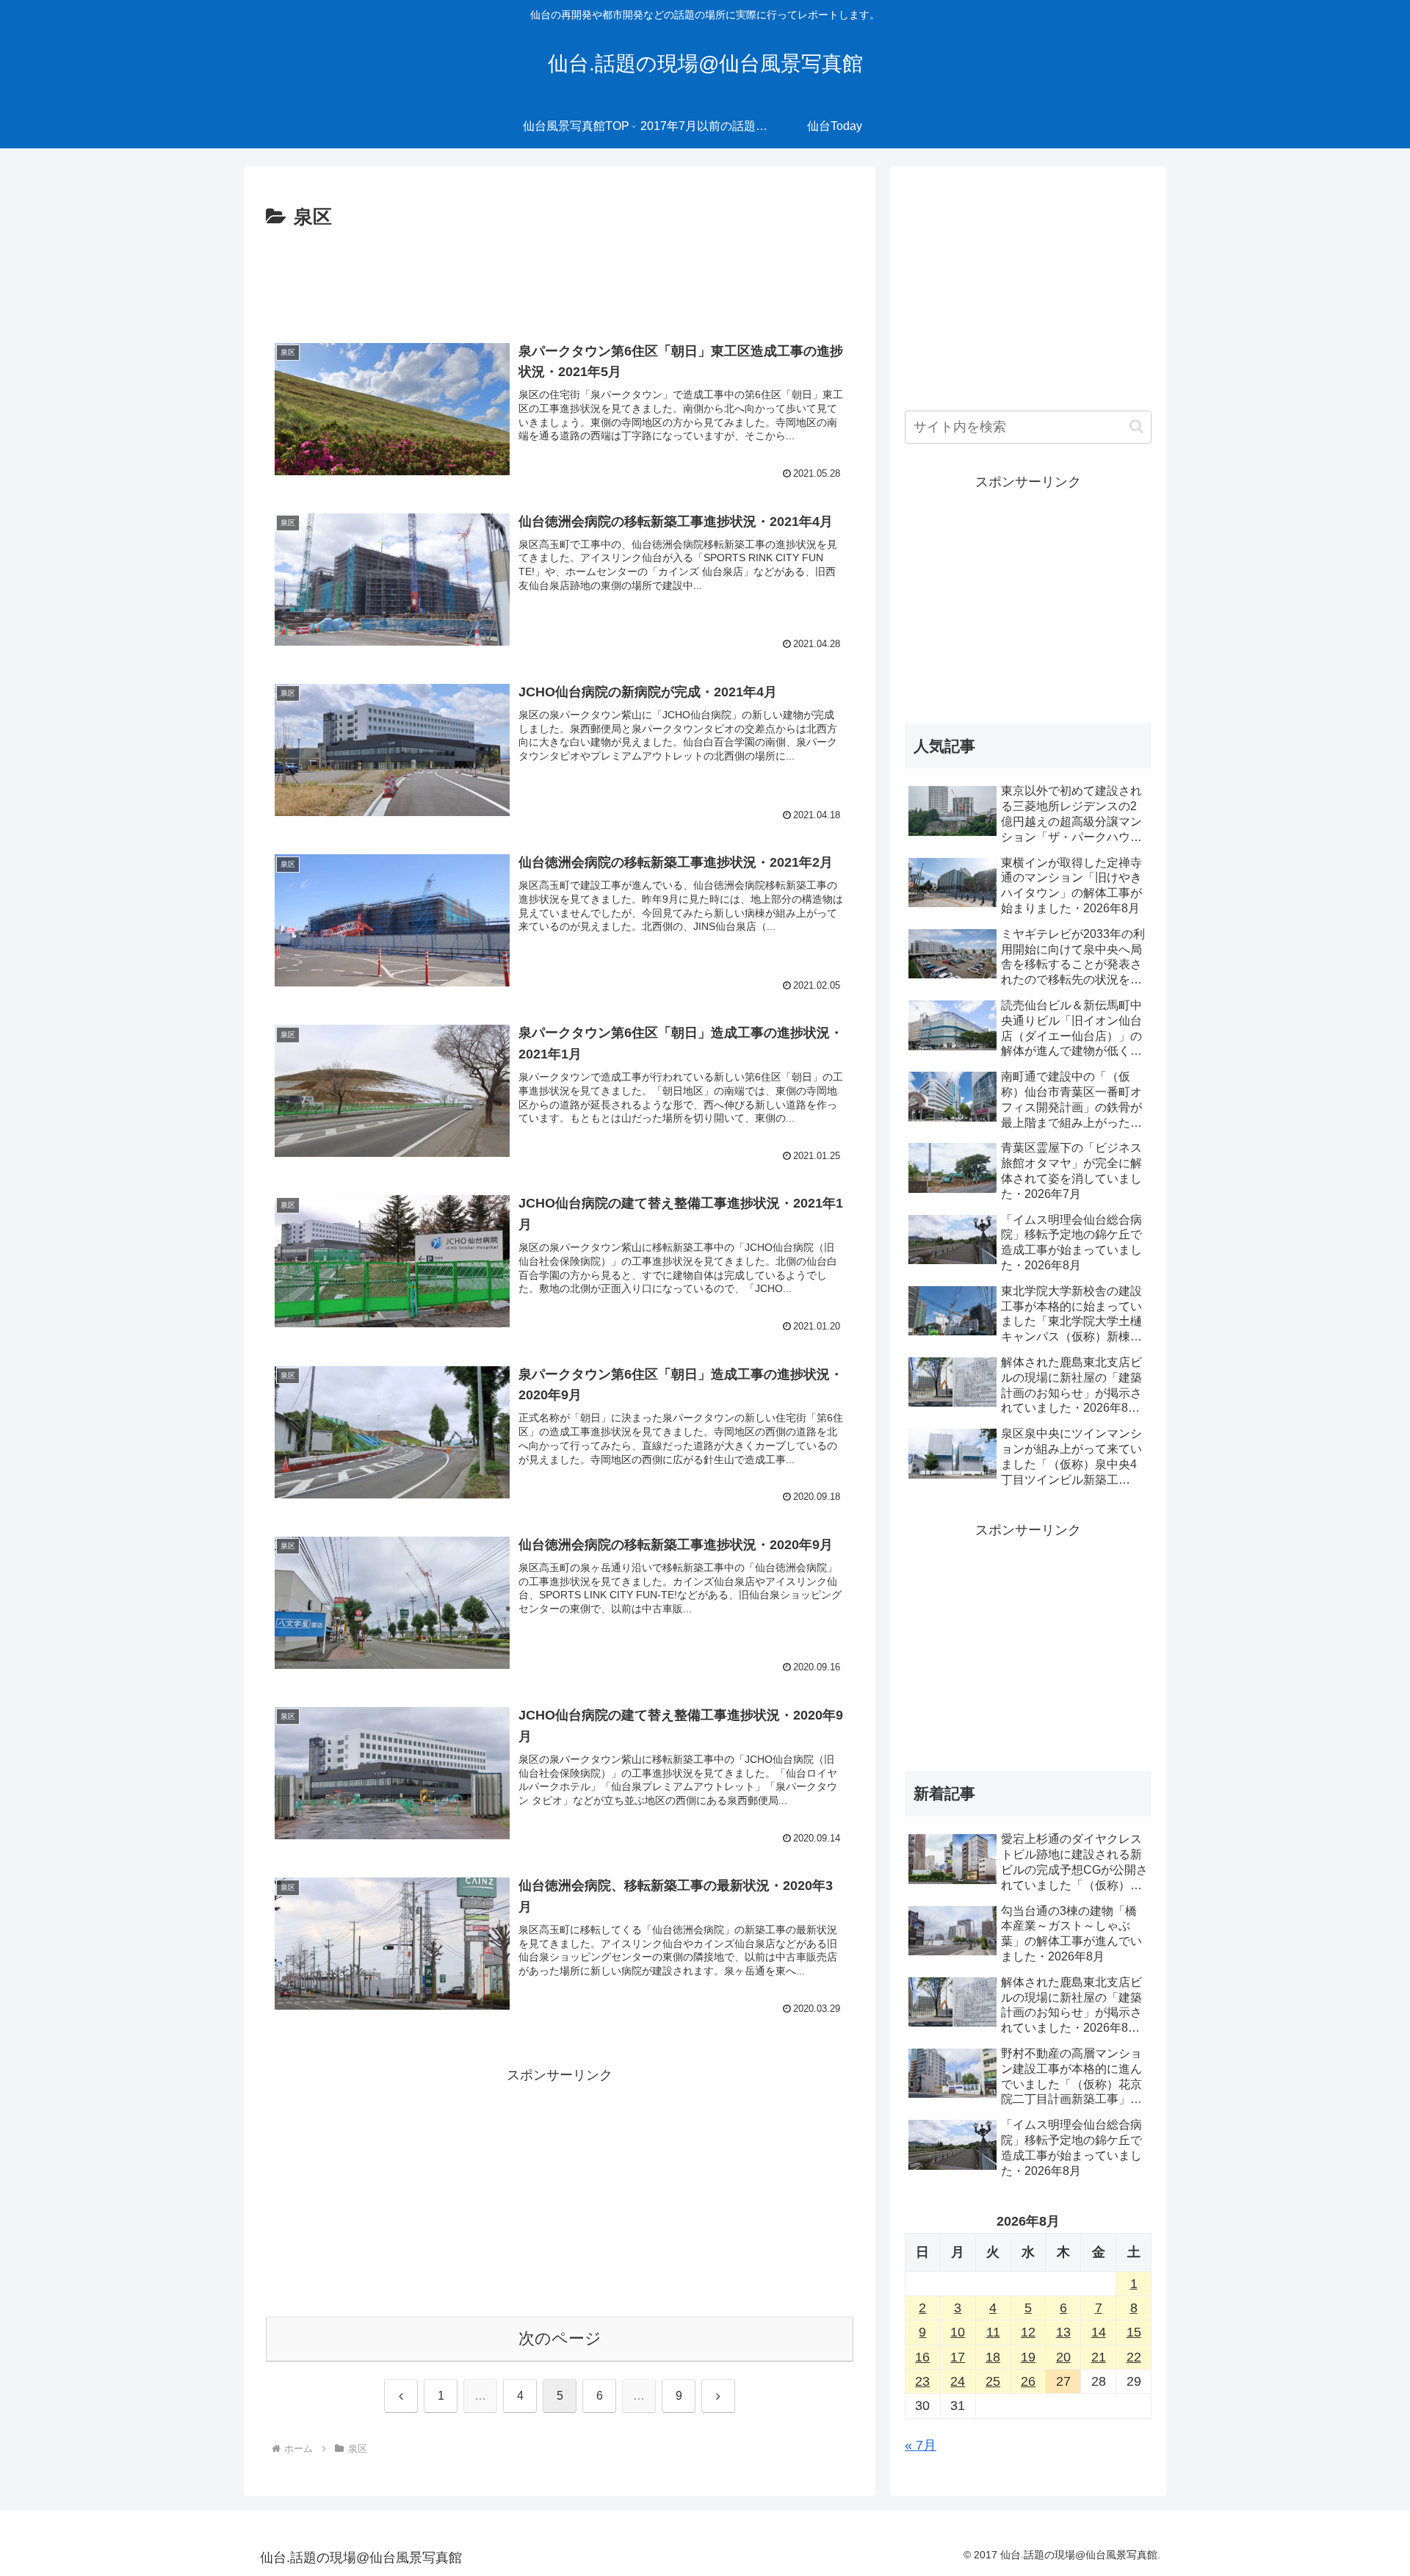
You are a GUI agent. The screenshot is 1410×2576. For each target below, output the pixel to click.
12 (1028, 2332)
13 (1063, 2332)
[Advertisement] (560, 275)
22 (1134, 2357)
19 (1028, 2357)
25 (993, 2381)
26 (1028, 2381)
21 (1099, 2357)
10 (958, 2332)
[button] (1136, 426)
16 (922, 2357)
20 (1063, 2357)
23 (922, 2381)
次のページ (560, 2338)
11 (993, 2332)
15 (1134, 2332)
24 (958, 2381)
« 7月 (921, 2445)
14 (1099, 2332)
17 (958, 2357)
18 (993, 2357)
